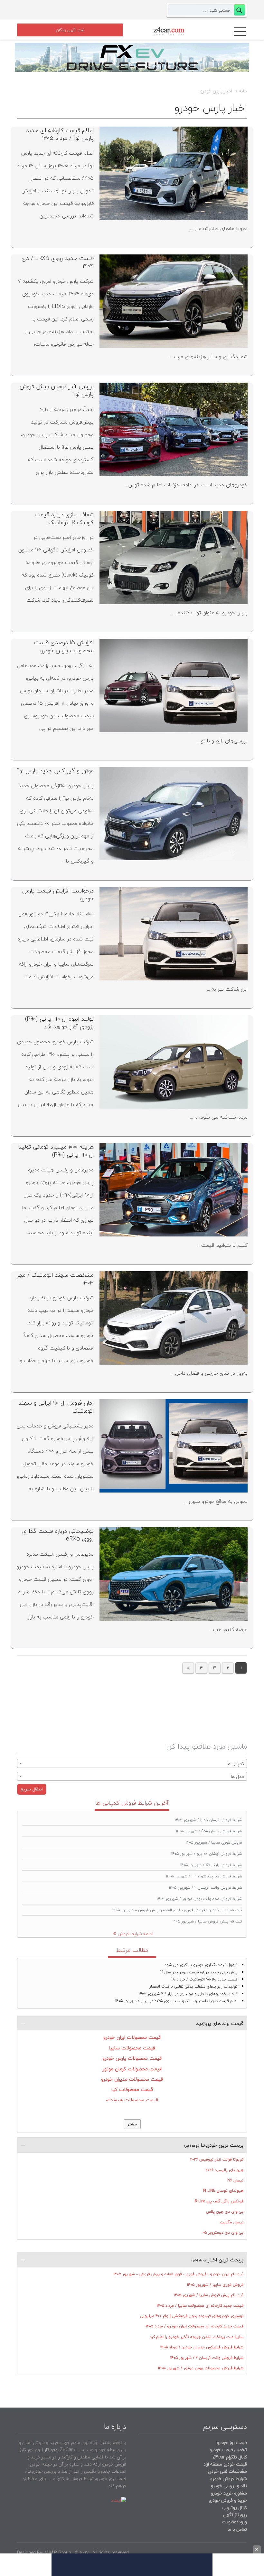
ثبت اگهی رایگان (70, 30)
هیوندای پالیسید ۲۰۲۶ (225, 2170)
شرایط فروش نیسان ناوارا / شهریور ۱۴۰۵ (208, 1820)
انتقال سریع (32, 1789)
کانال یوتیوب (234, 2508)
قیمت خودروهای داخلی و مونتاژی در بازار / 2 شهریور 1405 (188, 1994)
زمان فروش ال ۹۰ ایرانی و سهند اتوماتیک (56, 1407)
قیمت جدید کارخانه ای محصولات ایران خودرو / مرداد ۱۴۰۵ (195, 2326)
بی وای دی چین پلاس (225, 2212)
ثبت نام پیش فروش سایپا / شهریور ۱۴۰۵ (207, 1921)
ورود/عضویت (234, 2522)
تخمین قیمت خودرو (228, 2450)
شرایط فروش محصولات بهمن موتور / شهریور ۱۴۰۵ (199, 1899)
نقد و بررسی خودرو (229, 2486)
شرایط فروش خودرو (229, 2479)
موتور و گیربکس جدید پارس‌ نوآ (56, 771)
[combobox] (132, 1763)
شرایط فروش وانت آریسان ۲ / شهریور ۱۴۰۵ (206, 1888)
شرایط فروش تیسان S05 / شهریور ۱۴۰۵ (209, 1831)
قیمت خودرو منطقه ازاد (225, 2464)
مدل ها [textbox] (237, 1776)
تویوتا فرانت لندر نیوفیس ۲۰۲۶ (217, 2159)
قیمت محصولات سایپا (132, 2048)
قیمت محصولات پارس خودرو (132, 2058)
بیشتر (132, 2124)
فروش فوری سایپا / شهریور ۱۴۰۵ (214, 1842)
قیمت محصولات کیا (132, 2089)
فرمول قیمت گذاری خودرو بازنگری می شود (201, 1965)
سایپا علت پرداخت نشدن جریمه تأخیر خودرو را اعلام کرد (197, 2337)
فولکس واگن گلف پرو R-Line (219, 2201)
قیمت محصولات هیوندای (132, 2100)
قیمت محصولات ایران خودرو (132, 2037)
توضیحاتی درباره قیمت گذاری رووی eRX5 (58, 1535)
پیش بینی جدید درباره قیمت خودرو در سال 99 (199, 1972)
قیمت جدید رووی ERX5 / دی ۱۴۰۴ (58, 262)
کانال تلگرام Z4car (230, 2457)
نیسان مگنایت (232, 2222)
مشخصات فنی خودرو (226, 2471)
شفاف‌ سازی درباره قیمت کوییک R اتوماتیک (64, 518)
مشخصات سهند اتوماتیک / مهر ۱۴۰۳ (55, 1279)
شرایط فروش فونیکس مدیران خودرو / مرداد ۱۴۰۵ (202, 2347)
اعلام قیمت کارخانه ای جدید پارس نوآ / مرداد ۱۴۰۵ (60, 134)
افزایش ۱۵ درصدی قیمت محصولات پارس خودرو (64, 646)
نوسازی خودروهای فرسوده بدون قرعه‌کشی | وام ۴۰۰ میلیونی (192, 2316)
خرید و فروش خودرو (227, 2500)
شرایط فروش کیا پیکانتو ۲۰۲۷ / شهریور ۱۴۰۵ (204, 1876)
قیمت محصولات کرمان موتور (132, 2069)
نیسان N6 (235, 2180)
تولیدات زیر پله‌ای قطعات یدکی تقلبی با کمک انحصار (193, 1986)
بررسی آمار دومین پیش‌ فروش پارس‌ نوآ (57, 390)
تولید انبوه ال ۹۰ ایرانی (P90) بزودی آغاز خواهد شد (59, 1023)
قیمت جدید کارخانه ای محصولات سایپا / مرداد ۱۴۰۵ (200, 2306)
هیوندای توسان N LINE (223, 2191)
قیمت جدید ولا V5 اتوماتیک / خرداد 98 (204, 1979)
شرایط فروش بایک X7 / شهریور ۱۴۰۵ (211, 1865)
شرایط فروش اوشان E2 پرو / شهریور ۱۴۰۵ (207, 1854)
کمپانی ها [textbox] (235, 1764)
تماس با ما (237, 2529)
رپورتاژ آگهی (235, 2515)
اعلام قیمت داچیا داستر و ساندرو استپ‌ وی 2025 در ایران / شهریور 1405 (176, 2001)
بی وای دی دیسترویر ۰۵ (223, 2233)
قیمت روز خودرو (232, 2442)
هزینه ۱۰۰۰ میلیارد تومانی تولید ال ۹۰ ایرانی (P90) (56, 1151)
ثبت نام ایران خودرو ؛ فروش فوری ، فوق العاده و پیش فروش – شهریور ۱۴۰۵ (177, 1910)
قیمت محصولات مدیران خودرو (132, 2079)
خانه (243, 91)
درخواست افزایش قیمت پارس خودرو (58, 895)
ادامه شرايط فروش (135, 1934)
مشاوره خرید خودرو (228, 2493)
